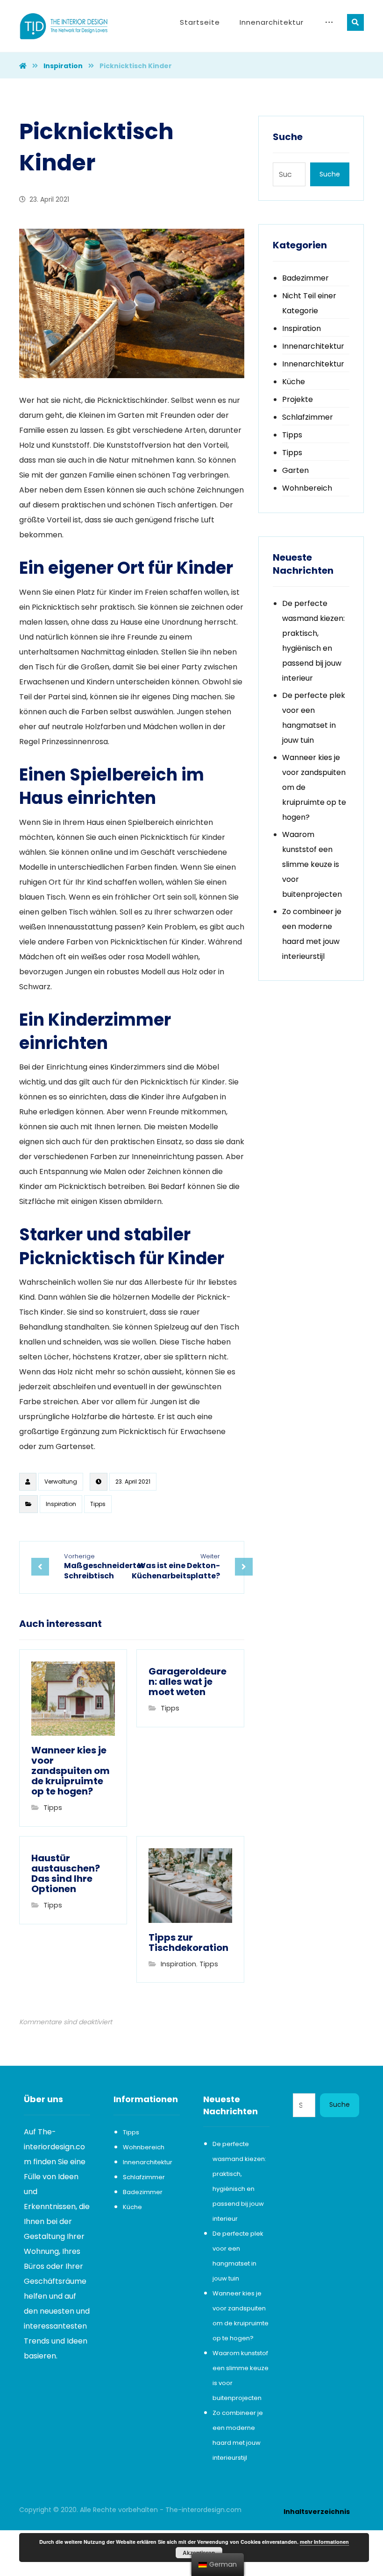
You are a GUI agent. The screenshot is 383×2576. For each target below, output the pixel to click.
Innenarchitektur (313, 346)
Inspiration (61, 1504)
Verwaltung (61, 1482)
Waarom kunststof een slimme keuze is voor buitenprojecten (312, 864)
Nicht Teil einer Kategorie (309, 303)
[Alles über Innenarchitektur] (64, 26)
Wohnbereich (307, 488)
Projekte (298, 399)
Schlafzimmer (308, 417)
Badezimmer (305, 278)
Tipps (98, 1504)
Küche (294, 382)
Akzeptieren (199, 2553)
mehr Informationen (324, 2542)
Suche (330, 174)
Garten (295, 470)
